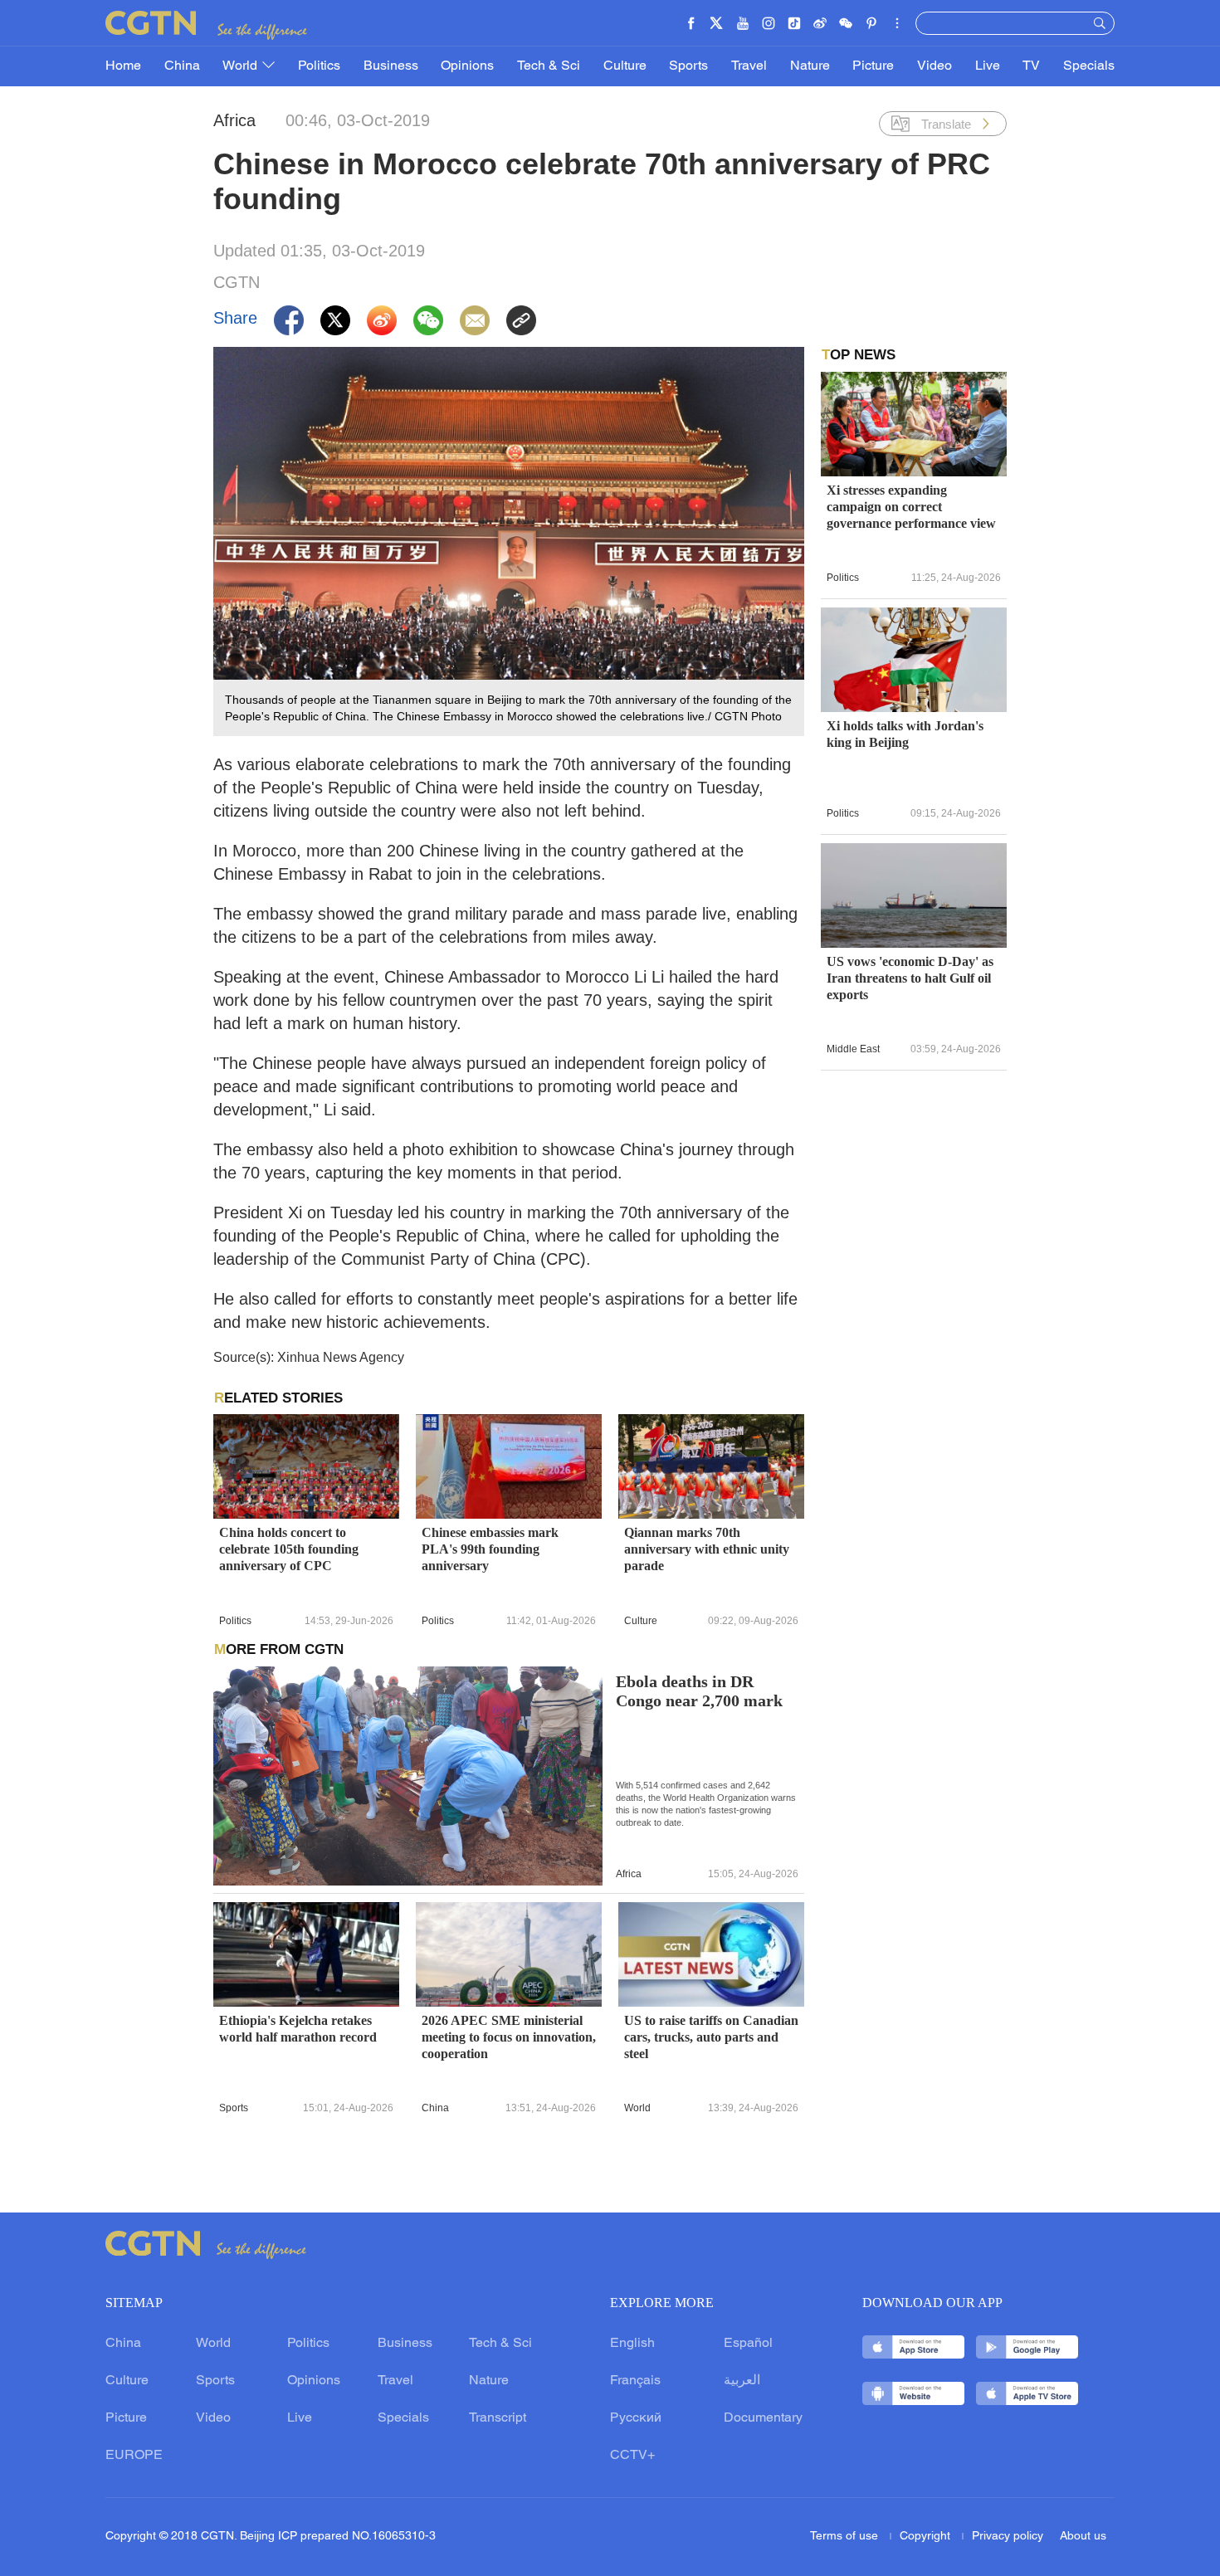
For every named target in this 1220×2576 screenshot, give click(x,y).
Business (391, 66)
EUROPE (134, 2456)
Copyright (927, 2537)
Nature (810, 66)
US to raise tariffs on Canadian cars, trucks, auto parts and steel (711, 2037)
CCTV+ (632, 2456)
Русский (636, 2418)
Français (635, 2381)
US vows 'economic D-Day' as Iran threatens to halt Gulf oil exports (910, 978)
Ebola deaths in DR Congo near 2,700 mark (699, 1691)
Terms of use (846, 2537)
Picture (873, 66)
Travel (749, 66)
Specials (1089, 66)
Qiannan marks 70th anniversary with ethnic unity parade (707, 1549)
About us (1083, 2537)
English (632, 2344)
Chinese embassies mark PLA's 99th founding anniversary (490, 1549)
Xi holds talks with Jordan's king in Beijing (905, 734)
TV (1031, 66)
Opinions (467, 66)
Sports (688, 66)
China (182, 66)
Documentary (763, 2418)
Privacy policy (1008, 2537)
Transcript (498, 2418)
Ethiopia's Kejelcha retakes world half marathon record (298, 2029)
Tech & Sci (549, 66)
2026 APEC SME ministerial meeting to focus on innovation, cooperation (509, 2037)
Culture (625, 66)
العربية (742, 2381)
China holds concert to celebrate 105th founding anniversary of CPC (289, 1549)
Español (748, 2344)
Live (988, 66)
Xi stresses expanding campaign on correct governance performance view (911, 507)
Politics (319, 66)
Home (123, 66)
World (242, 66)
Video (935, 66)
